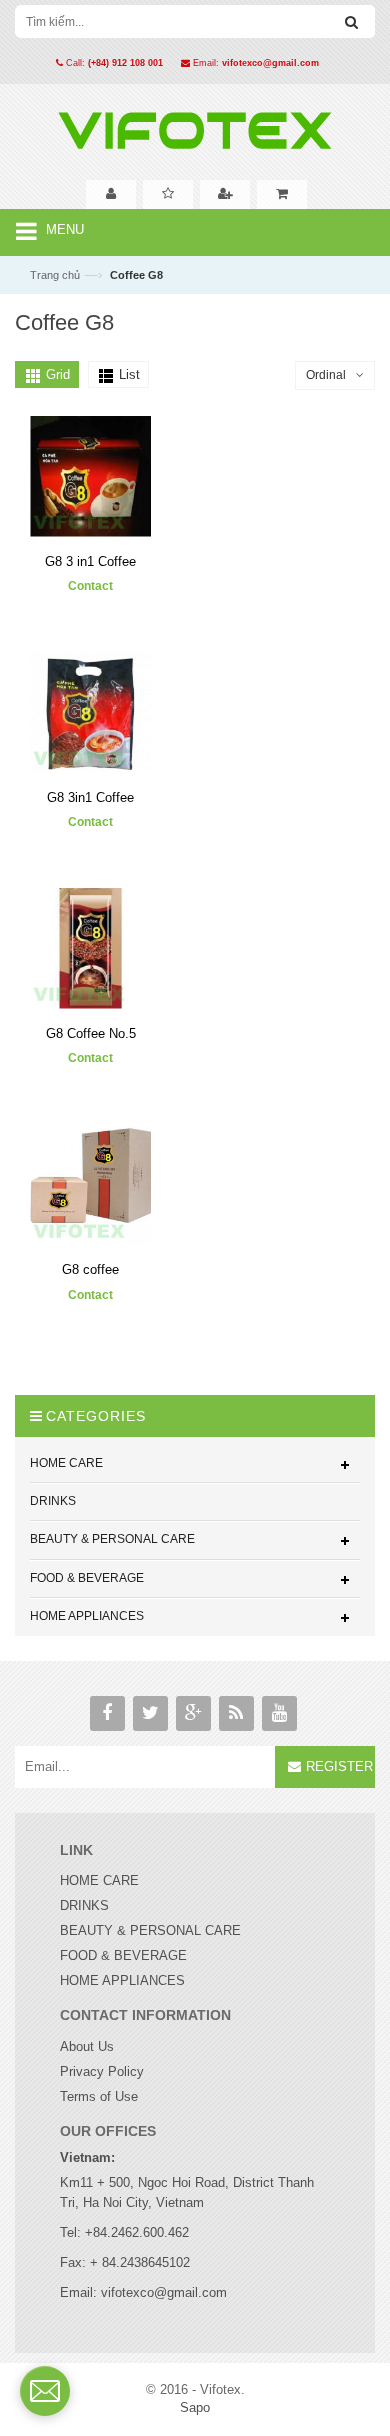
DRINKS (84, 1905)
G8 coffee (90, 1269)
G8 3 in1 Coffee (90, 561)
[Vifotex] (195, 125)
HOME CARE (99, 1880)
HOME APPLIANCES (122, 1980)
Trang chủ (55, 275)
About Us (87, 2046)
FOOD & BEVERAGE (123, 1955)
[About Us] (111, 194)
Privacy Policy (102, 2071)
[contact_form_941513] (45, 2391)
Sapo (195, 2407)
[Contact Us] (225, 194)
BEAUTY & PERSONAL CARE (150, 1930)
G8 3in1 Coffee (90, 797)
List (129, 374)
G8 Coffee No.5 (91, 1033)
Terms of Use (99, 2096)
